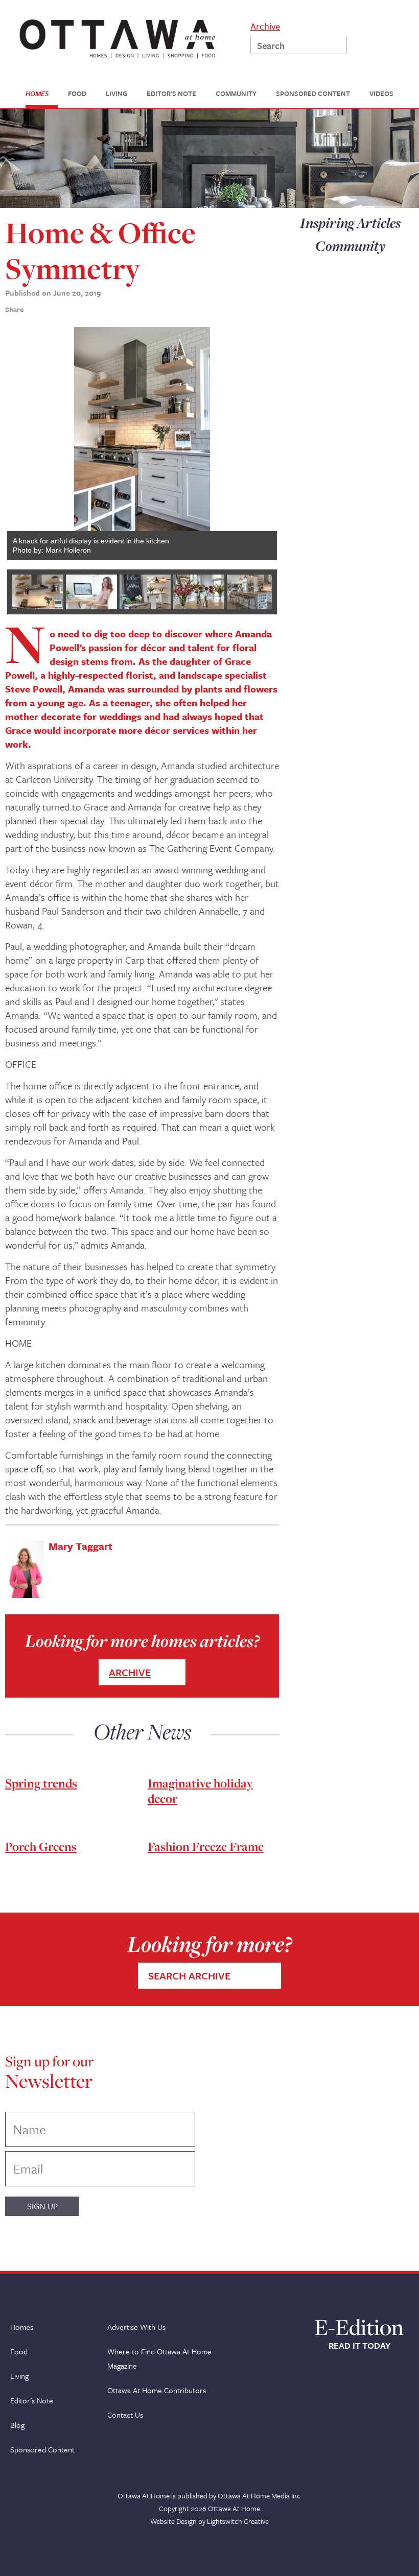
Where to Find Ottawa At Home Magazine (159, 2358)
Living (19, 2376)
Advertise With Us (136, 2327)
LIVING (117, 94)
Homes (22, 2327)
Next (262, 443)
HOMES (37, 94)
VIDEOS (381, 94)
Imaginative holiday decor (200, 1791)
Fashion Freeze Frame (206, 1846)
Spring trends (41, 1783)
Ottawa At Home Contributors (157, 2390)
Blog (17, 2425)
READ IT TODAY (359, 2346)
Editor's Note (32, 2400)
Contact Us (125, 2415)
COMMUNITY (236, 94)
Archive (265, 25)
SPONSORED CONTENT (313, 94)
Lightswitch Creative (238, 2521)
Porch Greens (41, 1846)
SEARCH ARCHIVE (189, 1976)
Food (19, 2351)
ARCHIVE (130, 1672)
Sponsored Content (42, 2449)
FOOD (77, 94)
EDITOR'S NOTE (171, 94)
